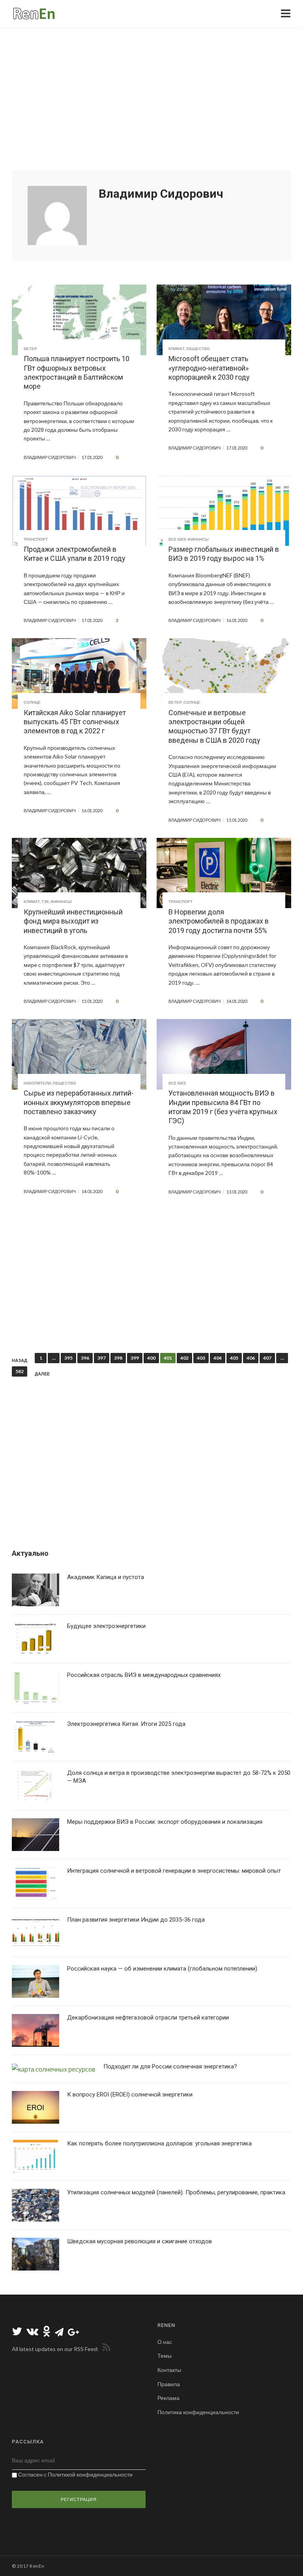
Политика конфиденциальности (198, 2412)
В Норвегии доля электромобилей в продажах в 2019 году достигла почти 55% (219, 921)
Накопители (37, 1083)
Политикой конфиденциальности (90, 2474)
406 (251, 1358)
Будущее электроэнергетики (106, 1626)
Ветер (30, 348)
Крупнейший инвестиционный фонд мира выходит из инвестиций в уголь (73, 921)
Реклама (168, 2398)
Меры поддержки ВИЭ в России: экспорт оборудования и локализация (165, 1822)
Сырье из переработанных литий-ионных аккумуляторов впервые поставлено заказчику (79, 1102)
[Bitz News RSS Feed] (105, 2349)
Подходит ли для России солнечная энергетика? (170, 2066)
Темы (165, 2356)
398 (118, 1358)
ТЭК (45, 901)
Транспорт (36, 539)
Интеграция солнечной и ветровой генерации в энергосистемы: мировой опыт (174, 1871)
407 (267, 1358)
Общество (198, 348)
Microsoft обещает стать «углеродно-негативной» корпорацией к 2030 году (209, 368)
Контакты (169, 2370)
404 (218, 1358)
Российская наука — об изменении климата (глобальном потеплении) (162, 1969)
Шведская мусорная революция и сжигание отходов (139, 2241)
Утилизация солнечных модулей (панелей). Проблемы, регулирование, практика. (177, 2192)
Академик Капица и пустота (106, 1577)
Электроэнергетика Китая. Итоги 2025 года (126, 1724)
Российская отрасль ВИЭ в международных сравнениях (144, 1675)
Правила (169, 2384)
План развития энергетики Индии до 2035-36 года (136, 1920)
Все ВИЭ (177, 539)
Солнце (32, 702)
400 (151, 1358)
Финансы (198, 539)
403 (201, 1358)
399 (135, 1358)
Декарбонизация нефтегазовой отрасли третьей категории (148, 2018)
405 (234, 1358)
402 (184, 1358)
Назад (20, 1360)
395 (68, 1358)
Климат (177, 348)
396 (85, 1358)
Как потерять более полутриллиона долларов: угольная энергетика (159, 2143)
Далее (42, 1374)
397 (102, 1358)
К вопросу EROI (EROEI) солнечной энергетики (130, 2095)
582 (20, 1371)
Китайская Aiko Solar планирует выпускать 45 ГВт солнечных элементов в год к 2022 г (75, 722)
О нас (165, 2342)
